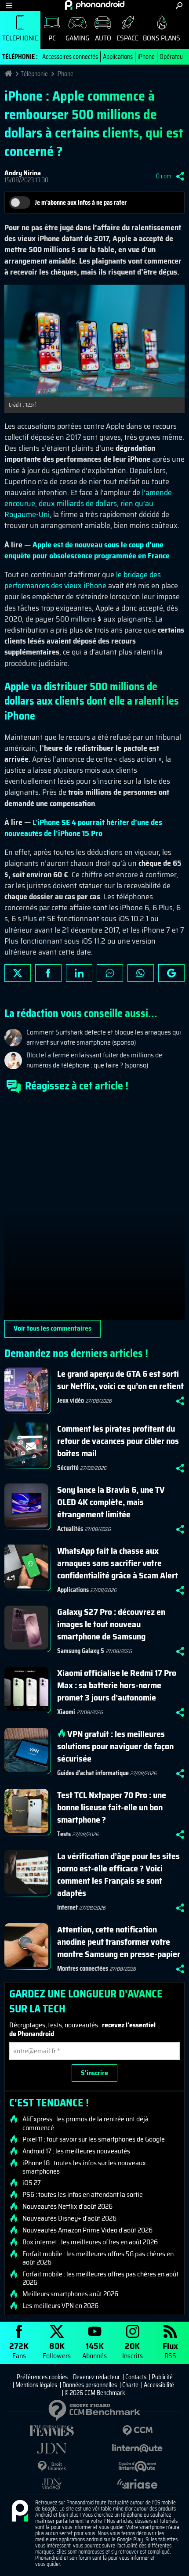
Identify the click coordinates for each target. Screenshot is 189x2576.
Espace (127, 38)
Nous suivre (171, 973)
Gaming (77, 38)
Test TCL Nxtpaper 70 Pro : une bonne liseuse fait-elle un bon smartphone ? (112, 1807)
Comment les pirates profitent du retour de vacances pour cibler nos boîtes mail (118, 1441)
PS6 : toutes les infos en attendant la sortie (83, 2195)
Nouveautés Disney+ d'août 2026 (69, 2218)
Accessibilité (159, 2385)
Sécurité (68, 1468)
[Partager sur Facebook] (48, 973)
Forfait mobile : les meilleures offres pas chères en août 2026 (100, 2278)
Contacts (136, 2377)
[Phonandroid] (20, 2511)
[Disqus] (94, 1210)
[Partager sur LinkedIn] (79, 973)
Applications (118, 57)
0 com (164, 176)
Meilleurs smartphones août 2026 (70, 2294)
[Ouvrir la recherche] (179, 5)
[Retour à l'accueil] (95, 5)
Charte (130, 2385)
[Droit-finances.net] (52, 2466)
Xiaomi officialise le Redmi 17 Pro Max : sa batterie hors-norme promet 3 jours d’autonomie (117, 1685)
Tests (64, 1834)
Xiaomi (66, 1712)
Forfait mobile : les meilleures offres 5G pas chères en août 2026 (98, 2258)
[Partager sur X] (18, 973)
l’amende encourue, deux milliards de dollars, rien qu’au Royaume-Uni (88, 503)
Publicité (162, 2377)
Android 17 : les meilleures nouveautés (76, 2151)
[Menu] (9, 5)
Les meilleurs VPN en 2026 (60, 2306)
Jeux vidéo (71, 1400)
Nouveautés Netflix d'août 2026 (67, 2207)
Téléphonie (20, 38)
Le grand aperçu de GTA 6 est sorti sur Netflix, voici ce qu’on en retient (120, 1380)
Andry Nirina (23, 173)
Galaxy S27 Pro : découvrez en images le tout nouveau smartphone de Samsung (111, 1624)
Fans (19, 2350)
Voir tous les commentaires (53, 1328)
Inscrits (133, 2350)
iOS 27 (32, 2183)
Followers (57, 2350)
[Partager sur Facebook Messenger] (110, 973)
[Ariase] (137, 2484)
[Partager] (180, 176)
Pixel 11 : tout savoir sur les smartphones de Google (94, 2139)
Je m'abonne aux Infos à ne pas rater (81, 203)
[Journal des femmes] (52, 2431)
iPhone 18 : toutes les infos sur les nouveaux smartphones (84, 2167)
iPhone (146, 57)
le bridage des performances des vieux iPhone (83, 580)
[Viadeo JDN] (52, 2484)
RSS (170, 2350)
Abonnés (94, 2350)
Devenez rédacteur (96, 2377)
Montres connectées (83, 1968)
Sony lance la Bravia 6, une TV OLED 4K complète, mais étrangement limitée (111, 1502)
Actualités (70, 1529)
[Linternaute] (137, 2448)
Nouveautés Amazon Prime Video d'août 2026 (87, 2230)
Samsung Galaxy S (81, 1651)
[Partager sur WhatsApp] (141, 973)
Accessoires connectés (70, 57)
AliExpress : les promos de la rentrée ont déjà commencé (85, 2123)
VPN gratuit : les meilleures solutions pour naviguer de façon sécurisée (115, 1746)
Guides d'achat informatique (93, 1773)
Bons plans (162, 38)
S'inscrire (94, 2073)
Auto (103, 38)
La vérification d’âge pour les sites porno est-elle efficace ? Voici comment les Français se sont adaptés (118, 1874)
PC (52, 38)
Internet (67, 1907)
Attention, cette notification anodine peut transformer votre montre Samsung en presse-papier (119, 1942)
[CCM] (137, 2431)
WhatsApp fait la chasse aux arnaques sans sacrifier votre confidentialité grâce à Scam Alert (118, 1563)
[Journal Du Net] (52, 2448)
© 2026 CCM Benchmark (95, 2393)
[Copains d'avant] (137, 2466)
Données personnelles (90, 2385)
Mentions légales (36, 2385)
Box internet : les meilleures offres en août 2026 (90, 2242)
